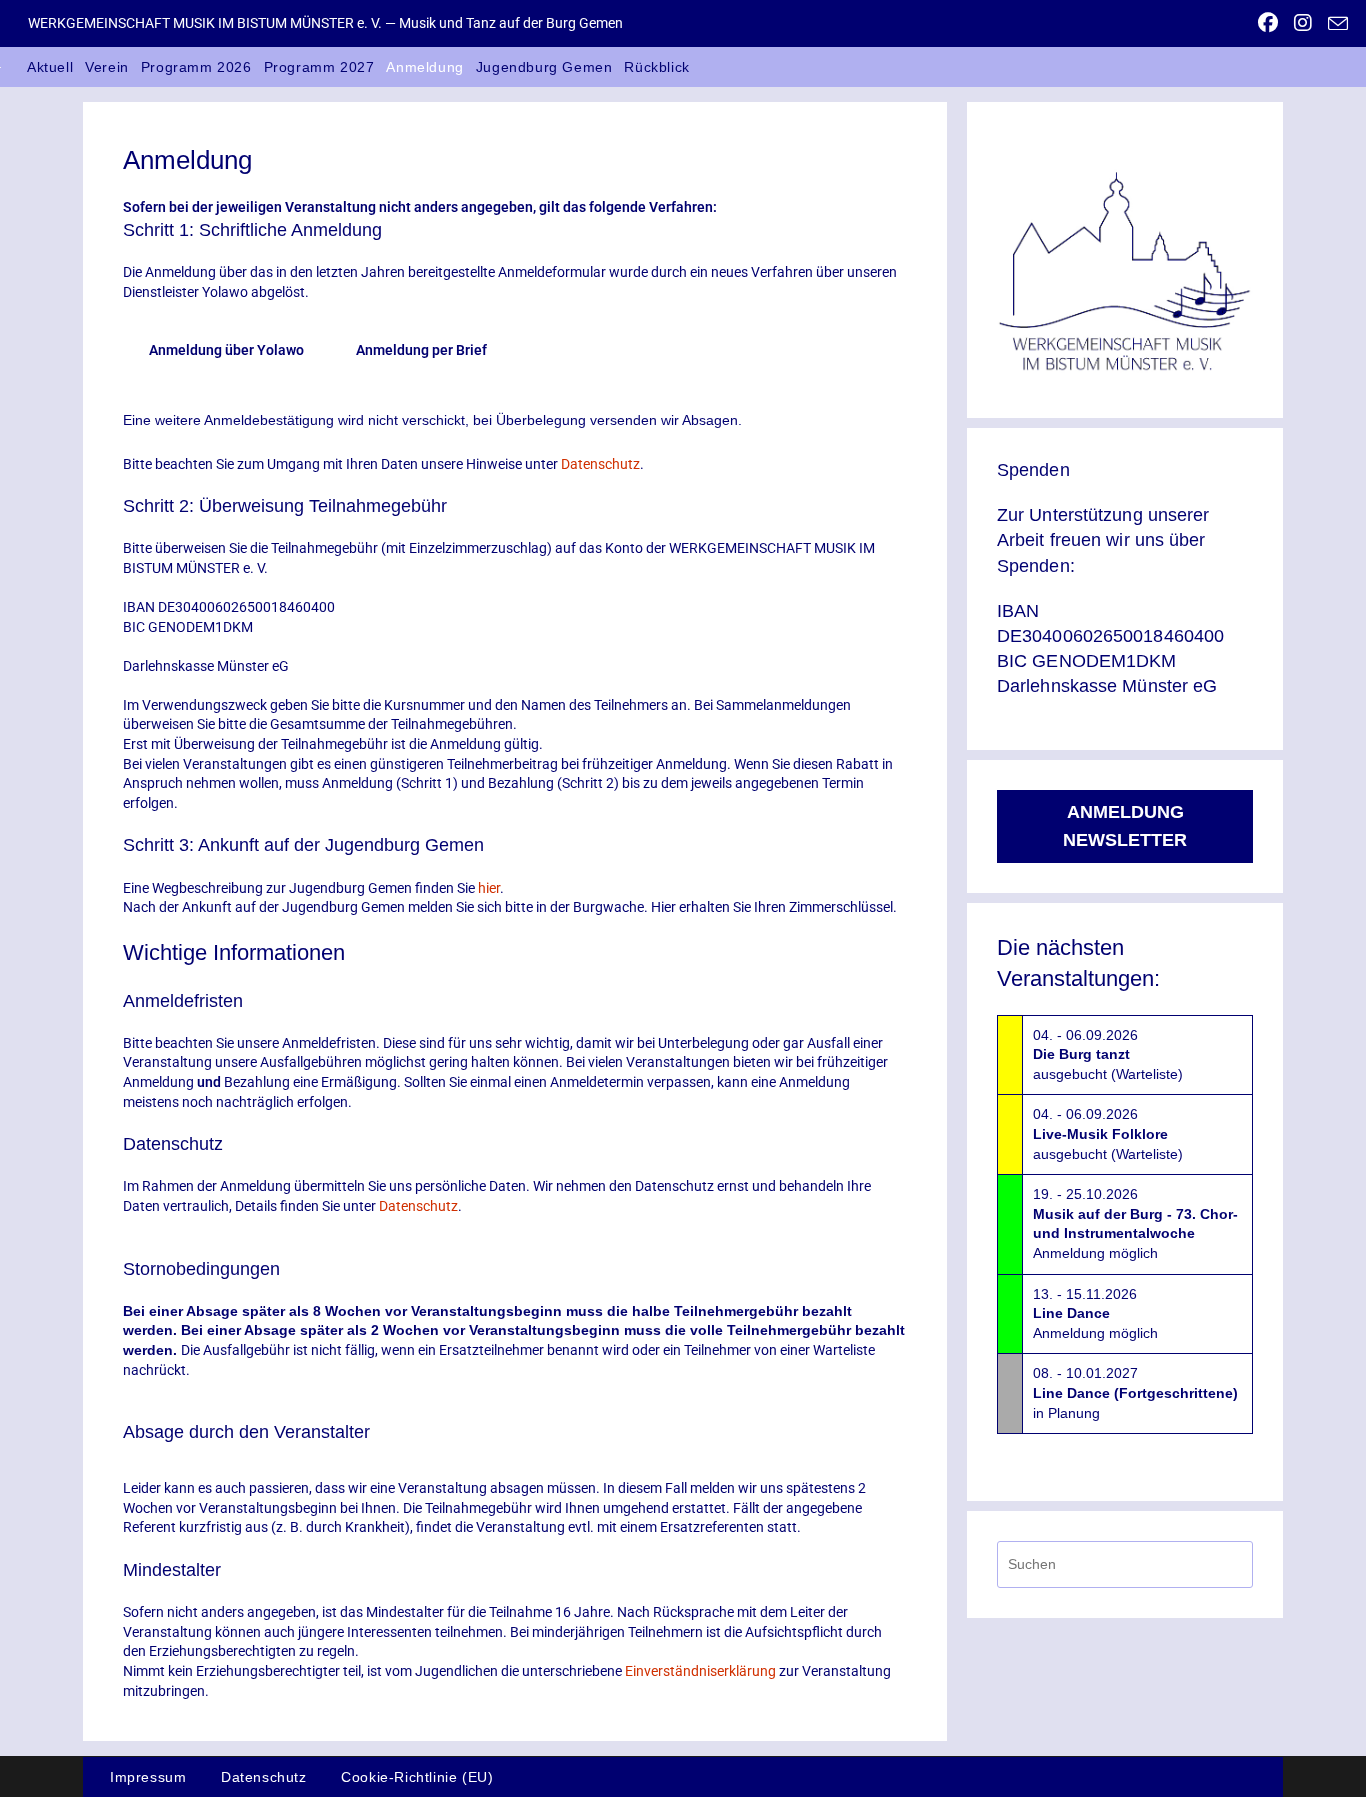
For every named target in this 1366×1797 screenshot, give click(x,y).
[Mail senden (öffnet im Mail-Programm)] (1334, 24)
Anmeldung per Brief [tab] (421, 350)
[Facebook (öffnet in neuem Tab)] (1268, 23)
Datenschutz (600, 464)
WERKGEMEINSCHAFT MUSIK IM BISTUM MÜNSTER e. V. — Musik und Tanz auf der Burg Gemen (325, 23)
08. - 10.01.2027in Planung (1135, 1392)
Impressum (148, 1777)
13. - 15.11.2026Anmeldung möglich (1095, 1313)
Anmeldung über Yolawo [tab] (226, 350)
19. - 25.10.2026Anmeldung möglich (1135, 1223)
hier (489, 888)
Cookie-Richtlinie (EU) (417, 1777)
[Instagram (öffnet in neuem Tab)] (1303, 23)
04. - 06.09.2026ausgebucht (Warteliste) (1108, 1054)
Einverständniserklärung (700, 1671)
